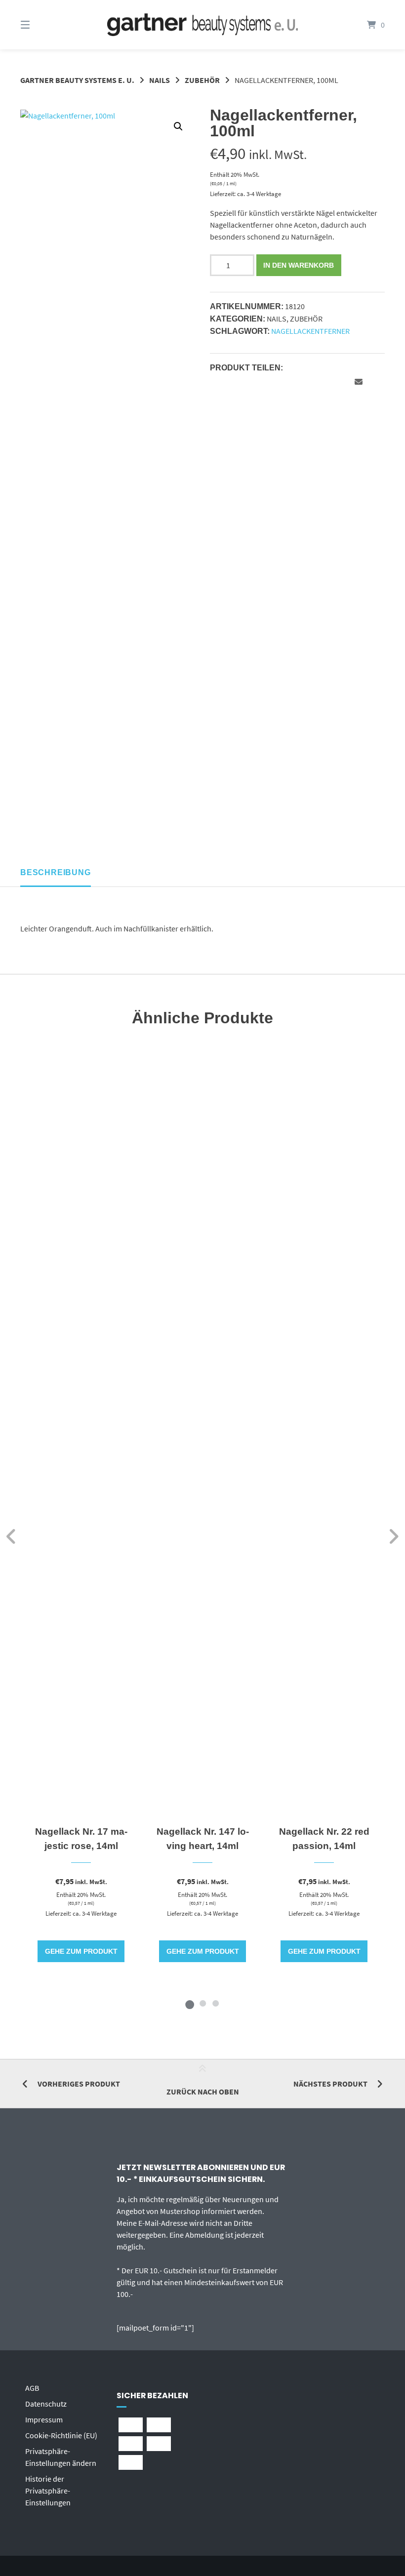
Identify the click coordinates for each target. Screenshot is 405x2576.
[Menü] (42, 25)
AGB (32, 2388)
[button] (178, 126)
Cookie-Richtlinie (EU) (61, 2435)
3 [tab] (215, 2003)
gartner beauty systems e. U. (77, 80)
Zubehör (202, 80)
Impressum (44, 2419)
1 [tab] (190, 2003)
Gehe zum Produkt (81, 1951)
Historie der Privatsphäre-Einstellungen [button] (48, 2491)
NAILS (160, 80)
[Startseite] (202, 25)
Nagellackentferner (310, 331)
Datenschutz (46, 2404)
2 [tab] (202, 2003)
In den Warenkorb (299, 265)
